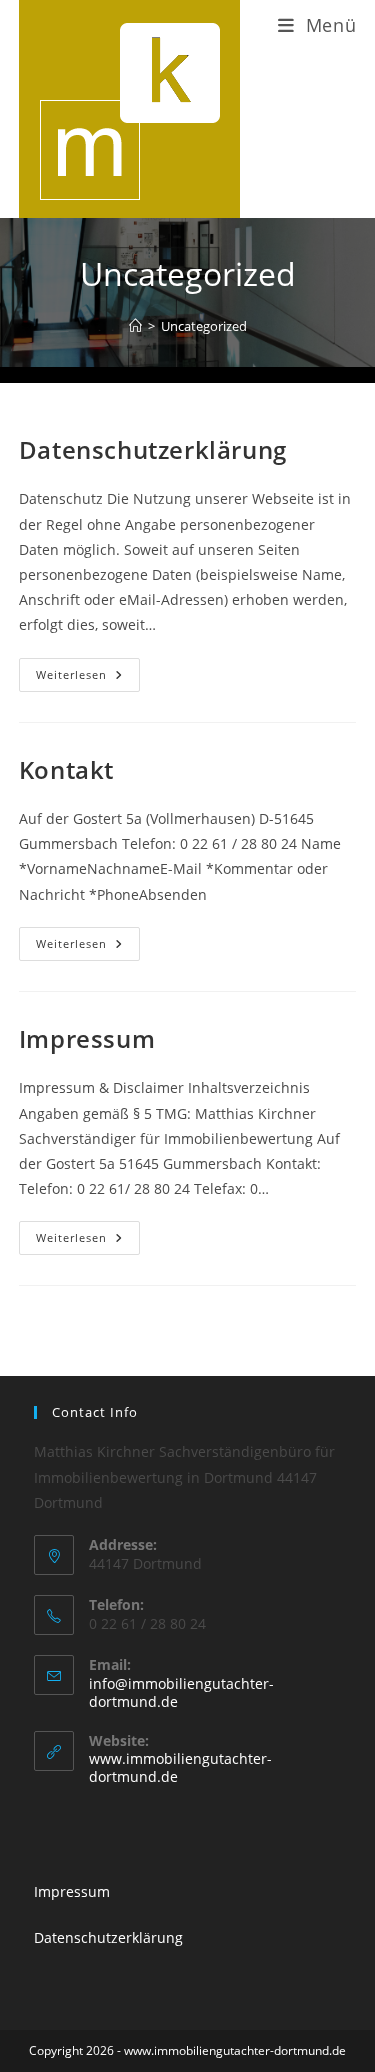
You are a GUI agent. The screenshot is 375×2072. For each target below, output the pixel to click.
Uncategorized (204, 326)
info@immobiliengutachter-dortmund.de (181, 1692)
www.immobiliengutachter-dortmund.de (180, 1767)
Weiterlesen (88, 670)
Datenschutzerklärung (153, 449)
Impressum (87, 1038)
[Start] (135, 326)
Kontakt (66, 769)
